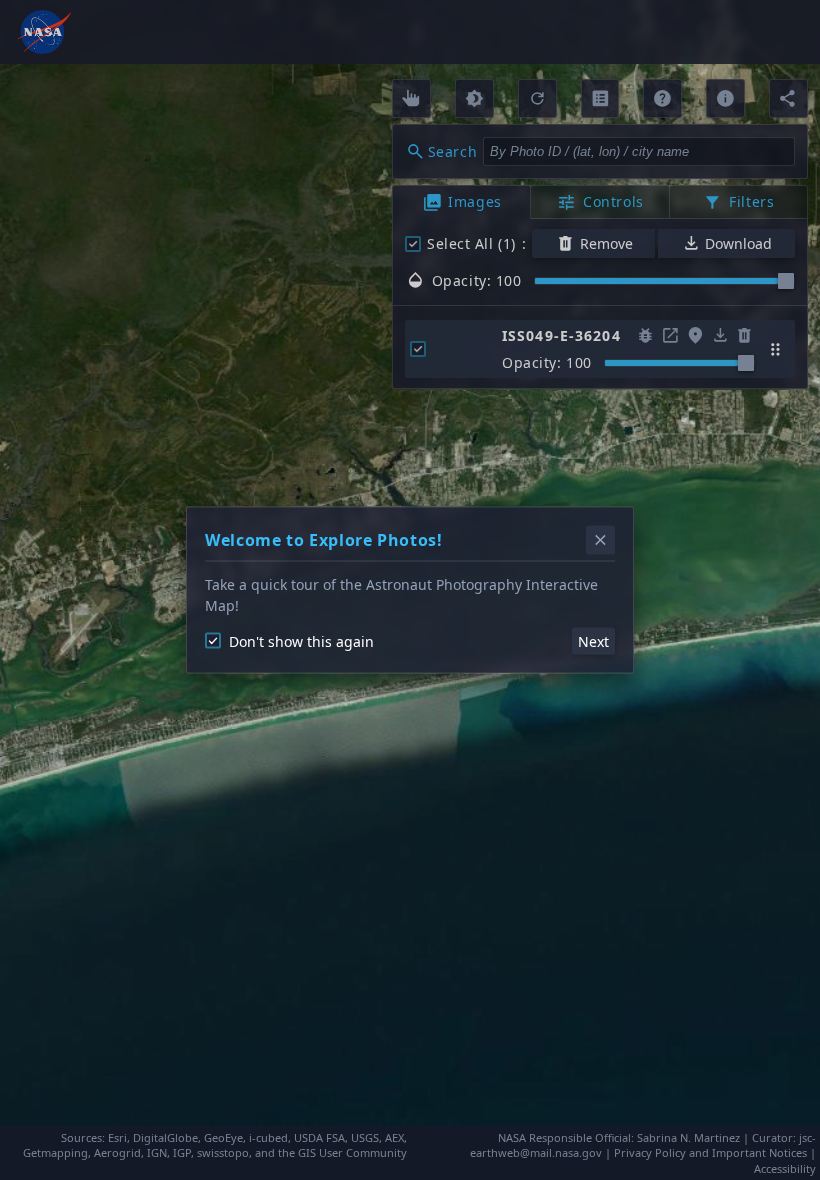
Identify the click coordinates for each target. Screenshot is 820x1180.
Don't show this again (301, 640)
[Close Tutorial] (600, 540)
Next (593, 640)
